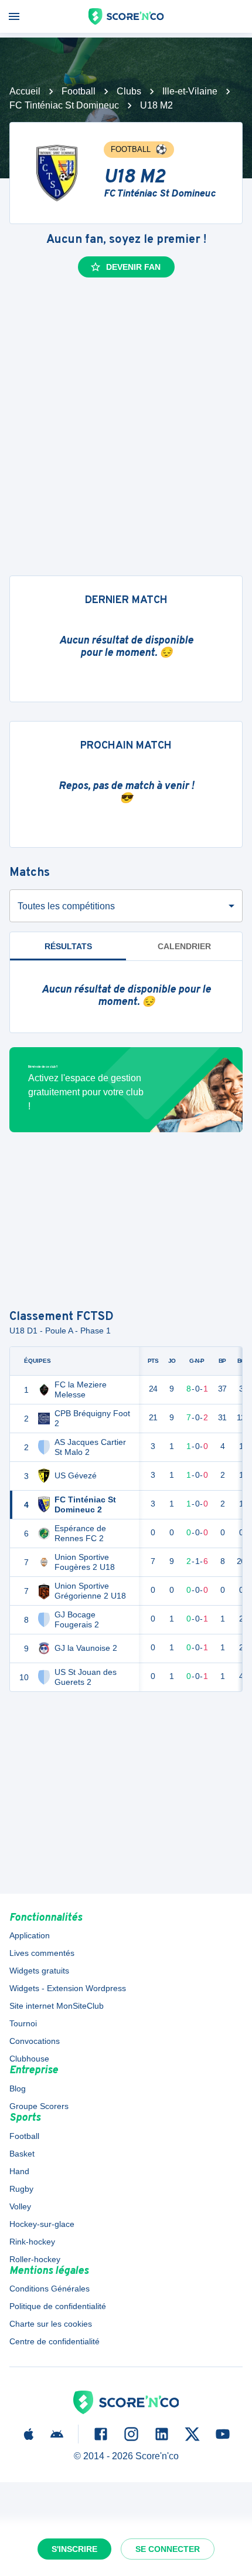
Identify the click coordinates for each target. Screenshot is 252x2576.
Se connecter (168, 2549)
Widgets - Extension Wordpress (68, 1988)
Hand (19, 2171)
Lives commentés (42, 1953)
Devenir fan (133, 267)
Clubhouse (29, 2059)
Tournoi (23, 2023)
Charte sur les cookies (51, 2324)
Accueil (25, 91)
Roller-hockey (35, 2259)
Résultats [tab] (68, 946)
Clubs (129, 91)
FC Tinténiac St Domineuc (64, 105)
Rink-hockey (32, 2242)
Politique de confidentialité (58, 2306)
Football (79, 91)
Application (30, 1935)
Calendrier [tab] (184, 946)
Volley (20, 2206)
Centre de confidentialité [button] (55, 2341)
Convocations (35, 2041)
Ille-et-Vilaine (190, 91)
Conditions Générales (50, 2289)
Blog (18, 2088)
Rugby (21, 2189)
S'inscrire (74, 2549)
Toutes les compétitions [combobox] (66, 906)
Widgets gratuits (39, 1971)
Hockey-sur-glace (42, 2224)
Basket (22, 2154)
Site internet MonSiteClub (57, 2006)
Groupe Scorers (39, 2106)
